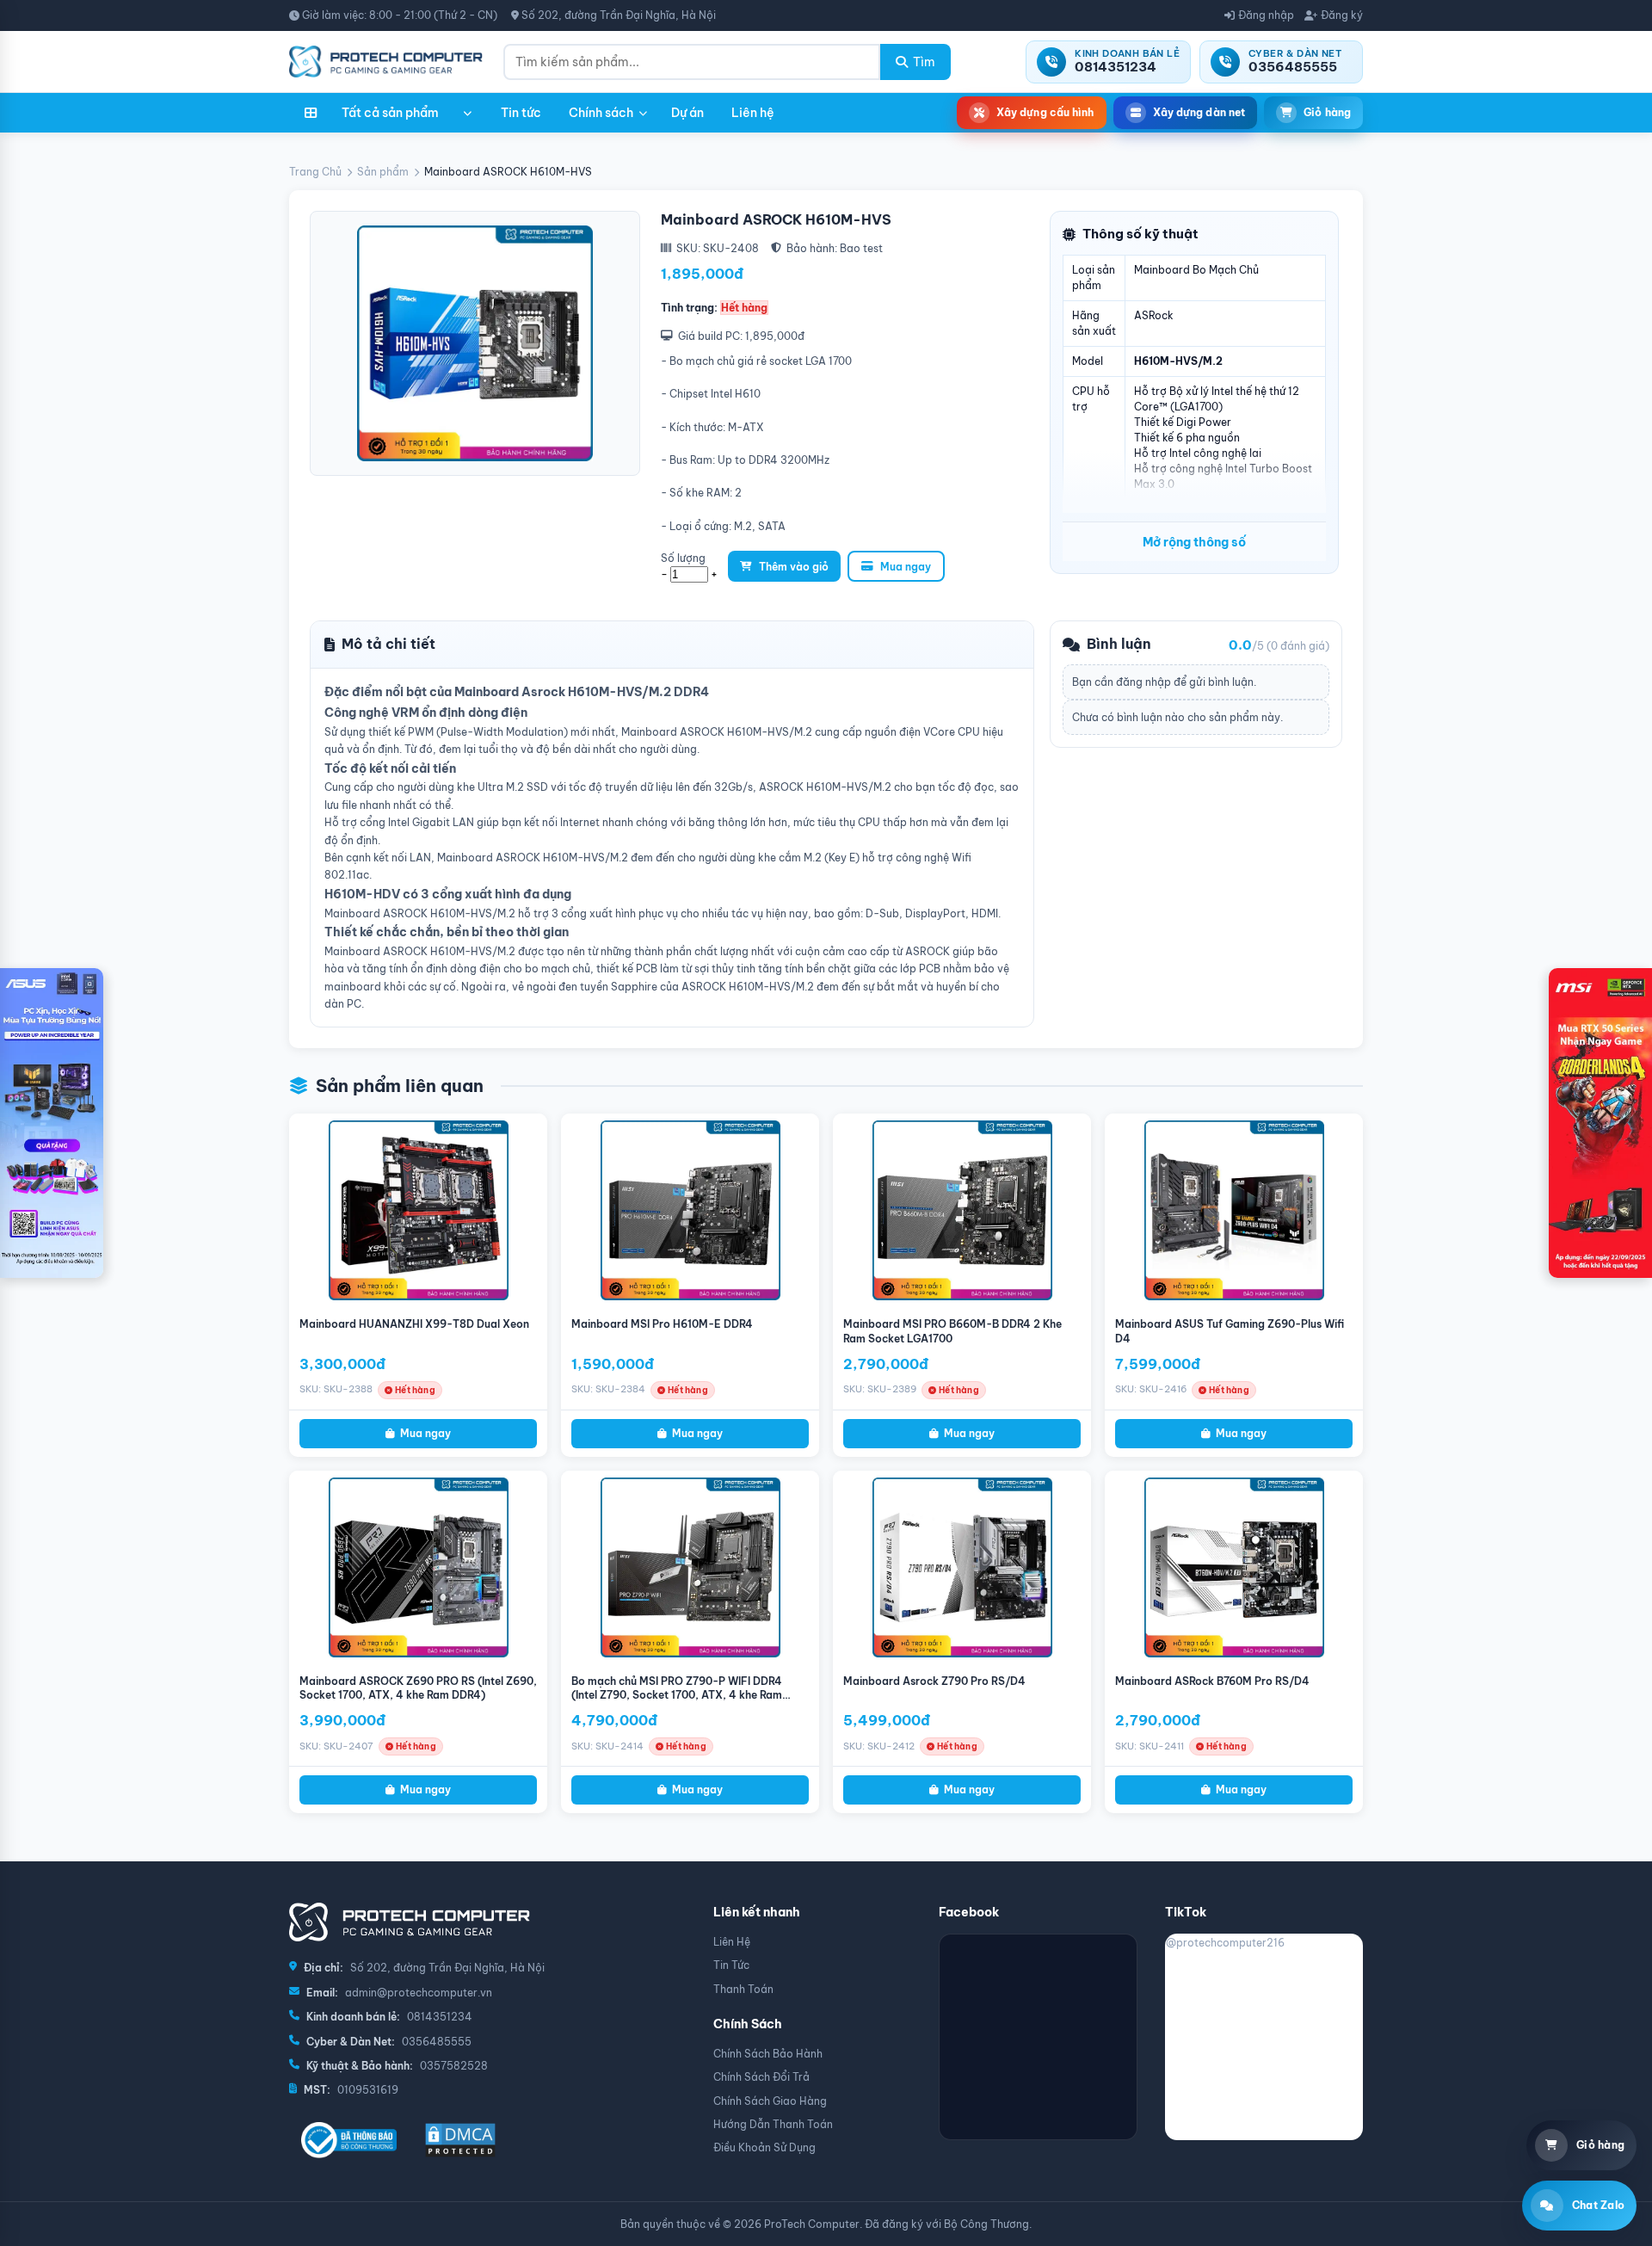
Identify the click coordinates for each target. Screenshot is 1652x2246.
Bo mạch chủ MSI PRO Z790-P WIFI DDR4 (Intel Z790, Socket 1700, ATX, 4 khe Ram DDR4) (677, 1696)
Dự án (687, 113)
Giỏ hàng (1327, 112)
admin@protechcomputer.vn (419, 1993)
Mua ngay (906, 567)
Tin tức (521, 113)
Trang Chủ (315, 172)
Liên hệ (753, 113)
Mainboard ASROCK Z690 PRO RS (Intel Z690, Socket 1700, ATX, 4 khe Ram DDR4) (418, 1688)
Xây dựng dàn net (1199, 112)
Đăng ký (1342, 15)
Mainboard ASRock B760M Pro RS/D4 (1212, 1681)
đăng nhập (1143, 682)
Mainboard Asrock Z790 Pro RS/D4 (934, 1681)
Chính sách (601, 113)
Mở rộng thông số (1194, 542)
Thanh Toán (743, 1989)
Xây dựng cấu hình (1045, 112)
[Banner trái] (52, 1123)
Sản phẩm (383, 172)
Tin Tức (731, 1965)
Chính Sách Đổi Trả (761, 2077)
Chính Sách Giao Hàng (770, 2101)
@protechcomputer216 (1225, 1943)
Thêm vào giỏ (794, 567)
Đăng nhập (1266, 15)
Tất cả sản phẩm (390, 113)
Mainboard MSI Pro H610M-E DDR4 (662, 1324)
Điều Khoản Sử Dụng (764, 2147)
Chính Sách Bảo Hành (768, 2054)
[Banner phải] (1600, 1123)
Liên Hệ (732, 1942)
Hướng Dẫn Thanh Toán (773, 2124)
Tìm (924, 62)
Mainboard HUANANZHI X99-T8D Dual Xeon (414, 1324)
